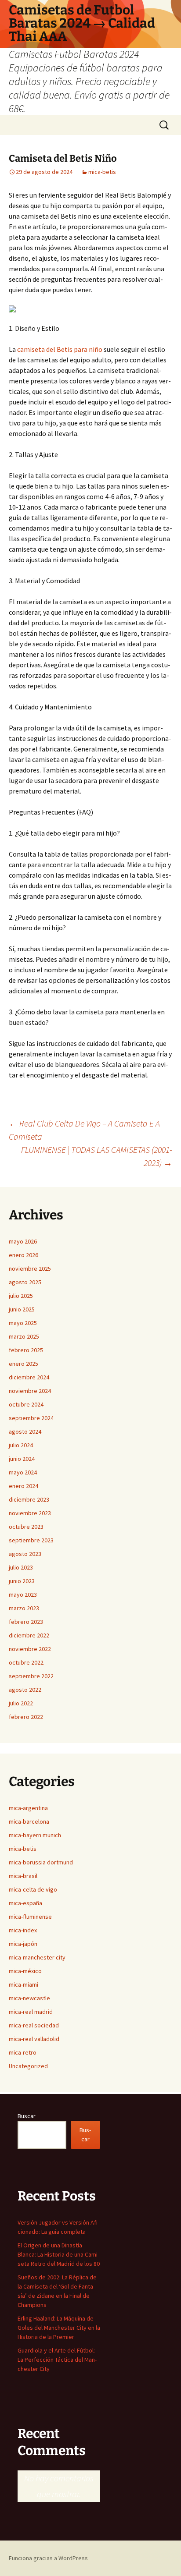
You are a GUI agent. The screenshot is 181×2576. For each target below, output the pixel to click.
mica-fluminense (30, 1917)
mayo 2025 (23, 1323)
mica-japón (23, 1944)
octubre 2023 (26, 1527)
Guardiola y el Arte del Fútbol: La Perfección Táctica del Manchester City (57, 2360)
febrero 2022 (26, 1717)
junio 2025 (22, 1309)
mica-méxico (25, 1971)
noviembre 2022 (30, 1649)
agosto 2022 (25, 1690)
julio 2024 (21, 1445)
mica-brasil (23, 1876)
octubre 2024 (26, 1404)
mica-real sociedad (34, 2025)
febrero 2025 (26, 1350)
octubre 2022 (26, 1662)
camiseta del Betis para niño (60, 349)
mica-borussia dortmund (41, 1862)
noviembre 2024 (30, 1391)
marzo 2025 (24, 1336)
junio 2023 (22, 1581)
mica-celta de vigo (33, 1889)
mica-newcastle (29, 1998)
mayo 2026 (23, 1241)
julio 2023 (21, 1567)
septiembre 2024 (31, 1418)
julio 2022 (21, 1703)
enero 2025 (24, 1364)
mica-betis (102, 172)
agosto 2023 (25, 1554)
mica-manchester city (37, 1957)
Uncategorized (28, 2066)
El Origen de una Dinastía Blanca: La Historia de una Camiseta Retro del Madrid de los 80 (59, 2254)
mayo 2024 (23, 1472)
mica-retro (23, 2052)
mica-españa (25, 1903)
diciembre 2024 (29, 1377)
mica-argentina (28, 1808)
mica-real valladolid (34, 2039)
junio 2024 (22, 1459)
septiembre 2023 (31, 1540)
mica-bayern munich (35, 1835)
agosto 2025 (25, 1282)
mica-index (23, 1930)
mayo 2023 (23, 1594)
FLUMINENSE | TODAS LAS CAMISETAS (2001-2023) (97, 1156)
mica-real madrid (31, 2012)
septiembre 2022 (31, 1676)
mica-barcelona (29, 1821)
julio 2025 (21, 1296)
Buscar (27, 2116)
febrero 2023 (26, 1622)
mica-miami (24, 1984)
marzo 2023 (24, 1608)
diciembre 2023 (29, 1499)
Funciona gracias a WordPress (48, 2558)
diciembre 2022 (29, 1635)
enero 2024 (24, 1486)
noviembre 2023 (30, 1513)
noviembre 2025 (30, 1269)
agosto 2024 (25, 1432)
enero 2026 (24, 1255)
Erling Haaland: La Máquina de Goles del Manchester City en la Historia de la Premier (59, 2328)
